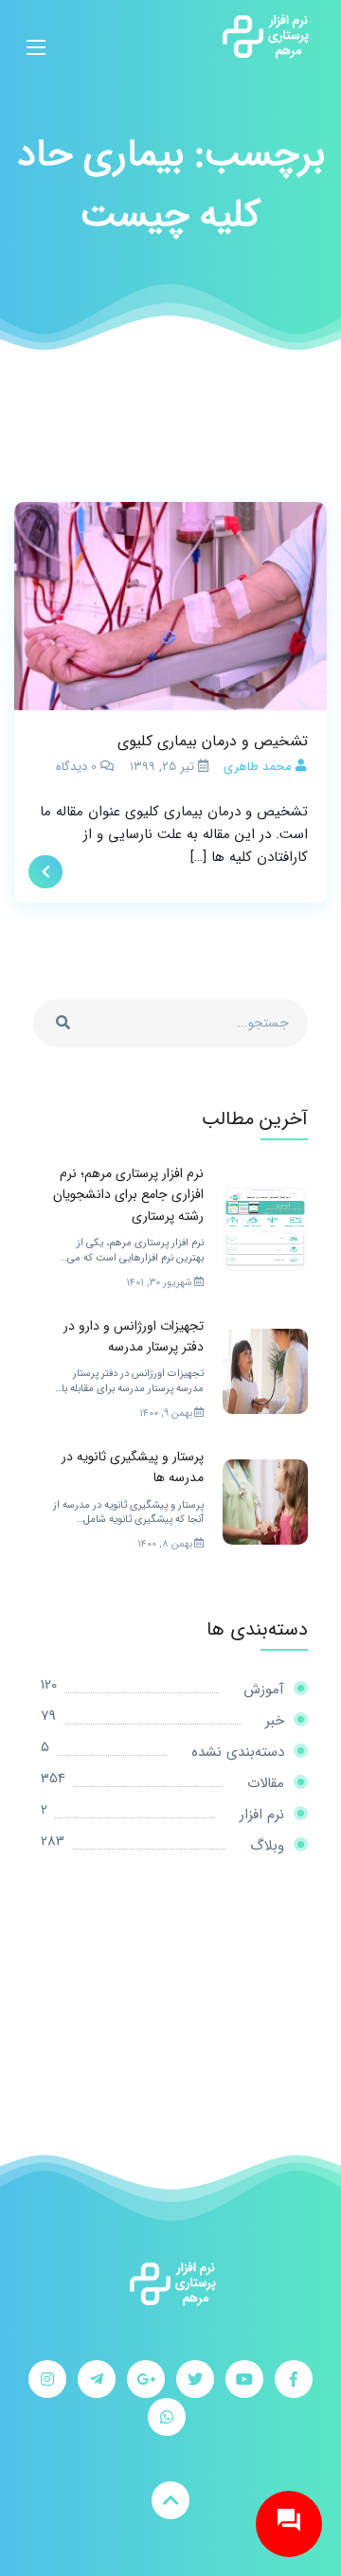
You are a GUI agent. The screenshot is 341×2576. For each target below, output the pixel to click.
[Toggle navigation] (36, 36)
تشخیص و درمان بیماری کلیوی (213, 741)
